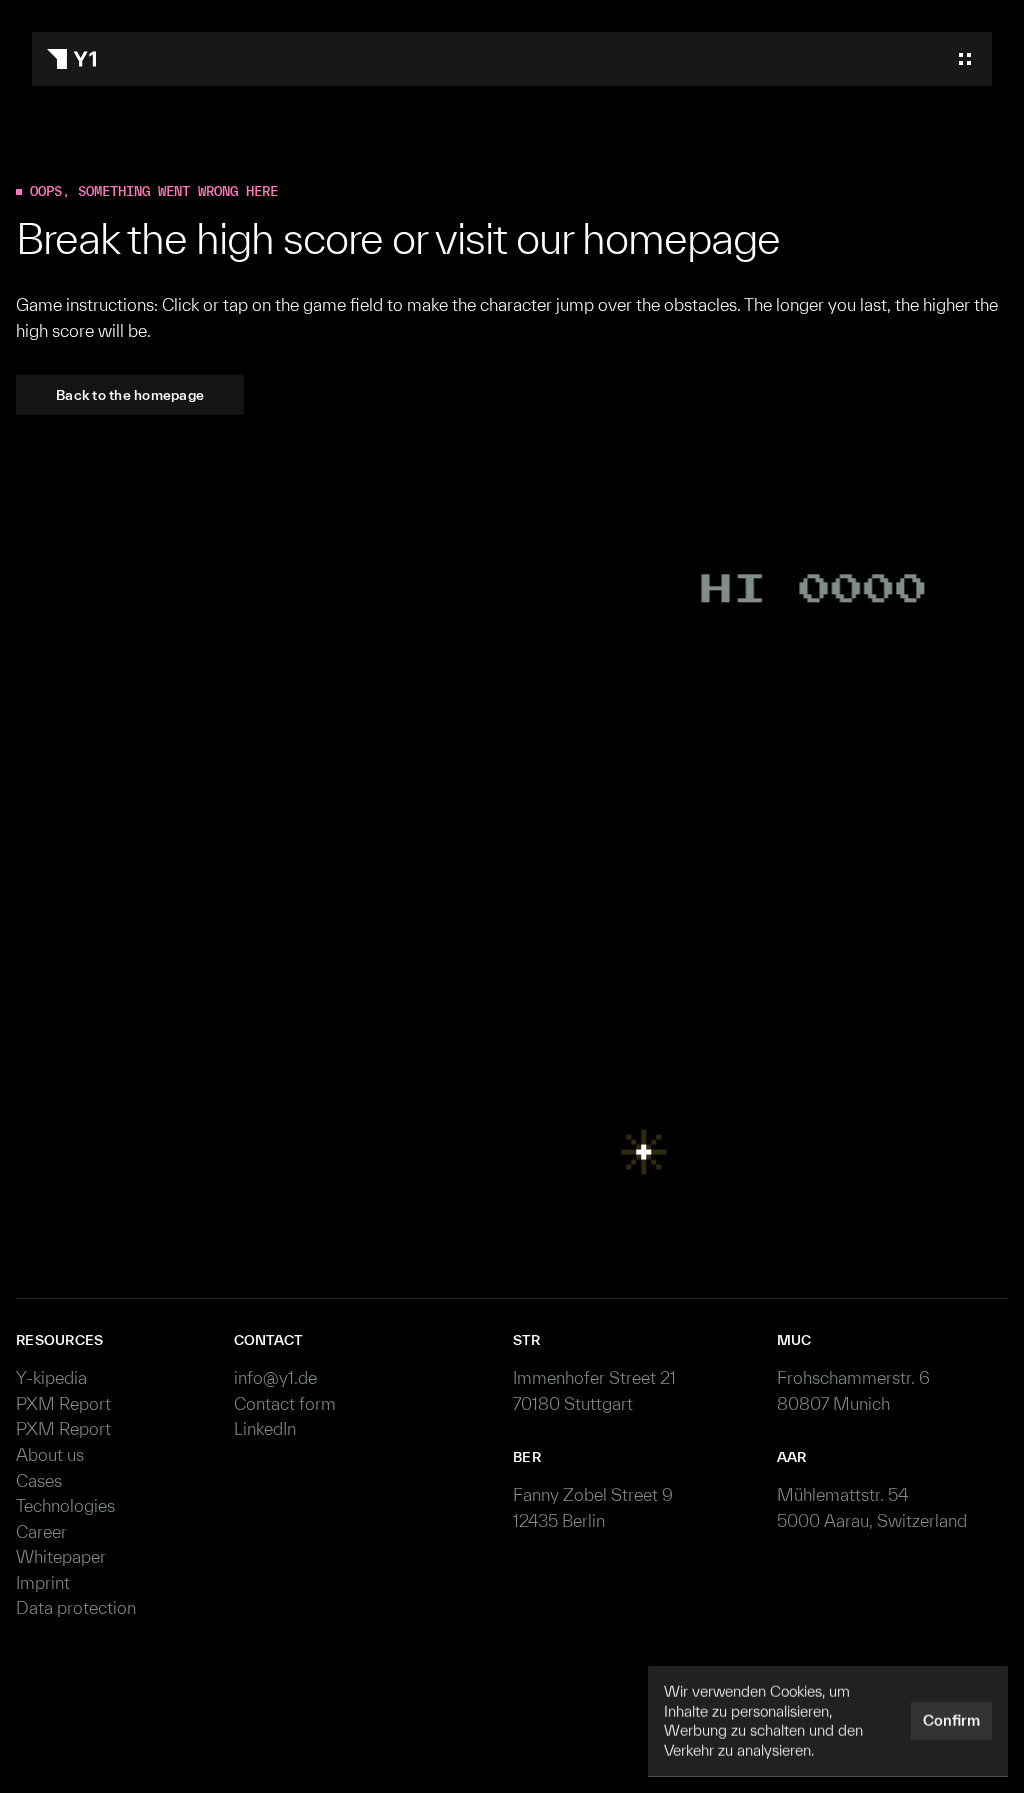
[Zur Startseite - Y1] (71, 59)
